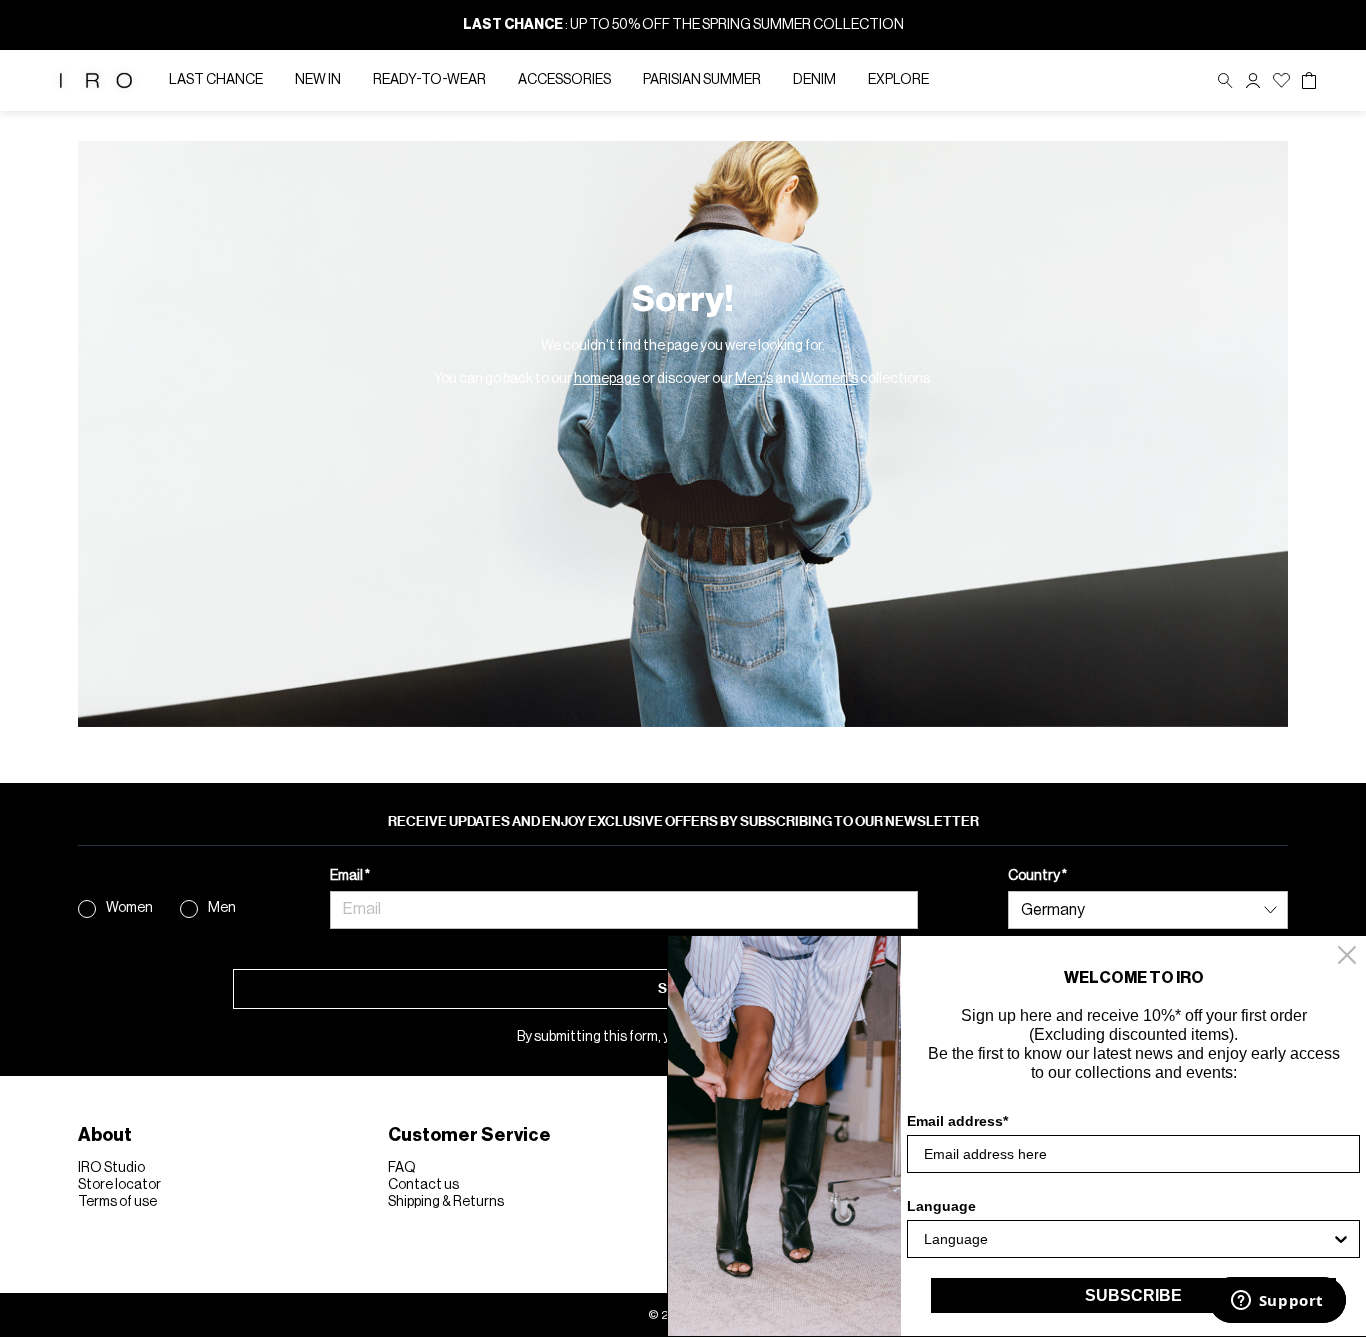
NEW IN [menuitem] (318, 80)
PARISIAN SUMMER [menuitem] (702, 80)
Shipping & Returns (446, 1202)
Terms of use (117, 1202)
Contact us (423, 1185)
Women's (829, 379)
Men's (754, 379)
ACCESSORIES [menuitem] (564, 80)
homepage (607, 379)
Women (129, 908)
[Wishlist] (1281, 80)
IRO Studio (111, 1168)
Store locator (119, 1185)
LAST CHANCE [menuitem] (216, 80)
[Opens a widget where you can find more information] (1277, 1302)
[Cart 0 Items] (1309, 81)
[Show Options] (1341, 1239)
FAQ (402, 1168)
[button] (1253, 80)
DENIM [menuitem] (814, 80)
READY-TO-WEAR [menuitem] (429, 80)
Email (347, 876)
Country (1035, 876)
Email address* (957, 1121)
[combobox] (1127, 1239)
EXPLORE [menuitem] (898, 80)
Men (222, 908)
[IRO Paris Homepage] (96, 80)
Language (941, 1206)
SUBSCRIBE (1133, 1295)
